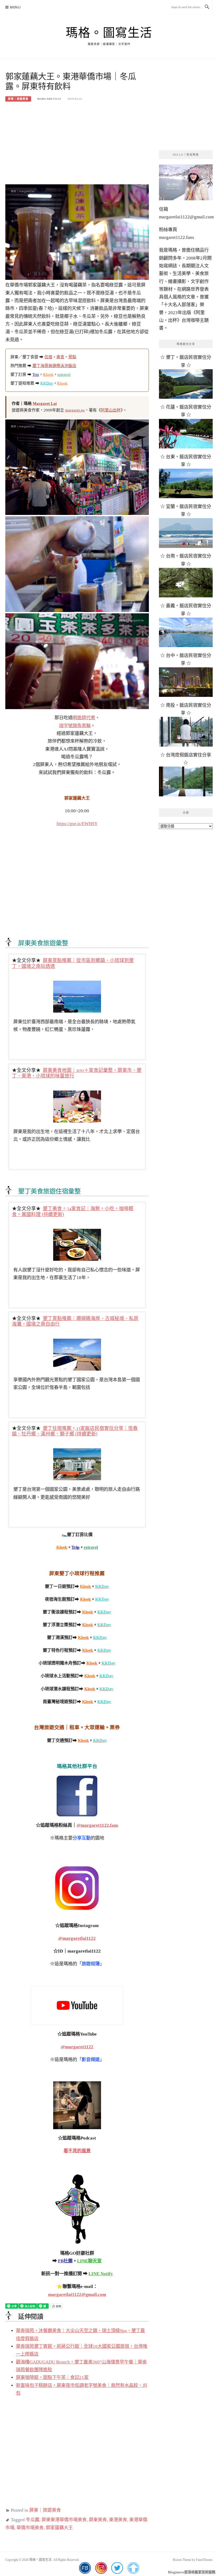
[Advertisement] (77, 146)
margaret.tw (75, 410)
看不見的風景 (77, 2151)
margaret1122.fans (177, 237)
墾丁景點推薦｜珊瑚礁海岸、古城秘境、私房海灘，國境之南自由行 (75, 1321)
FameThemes (204, 2560)
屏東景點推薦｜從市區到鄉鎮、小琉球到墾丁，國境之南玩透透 (73, 963)
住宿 (48, 357)
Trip (36, 374)
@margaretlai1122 (77, 1938)
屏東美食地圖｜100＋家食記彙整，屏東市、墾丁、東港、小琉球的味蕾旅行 (77, 1073)
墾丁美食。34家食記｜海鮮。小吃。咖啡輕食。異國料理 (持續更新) (73, 1211)
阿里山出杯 (111, 410)
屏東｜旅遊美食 (18, 99)
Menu (15, 7)
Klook (48, 374)
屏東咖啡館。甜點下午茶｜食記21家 (52, 2377)
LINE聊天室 (89, 2261)
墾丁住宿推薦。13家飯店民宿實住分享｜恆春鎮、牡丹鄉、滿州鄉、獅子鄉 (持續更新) (75, 1431)
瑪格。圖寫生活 (109, 33)
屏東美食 (98, 2520)
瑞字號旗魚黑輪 (75, 726)
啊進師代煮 (84, 718)
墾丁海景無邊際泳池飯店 (54, 366)
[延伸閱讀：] (77, 1796)
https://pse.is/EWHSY (77, 824)
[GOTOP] (133, 2568)
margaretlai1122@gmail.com (77, 2294)
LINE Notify (101, 2274)
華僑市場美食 (30, 2528)
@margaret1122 (77, 2047)
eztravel (64, 374)
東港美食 (118, 2520)
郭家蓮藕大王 (59, 2528)
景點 (72, 357)
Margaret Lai (45, 403)
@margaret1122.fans (97, 1825)
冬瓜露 (33, 2520)
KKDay (47, 383)
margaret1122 (49, 99)
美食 (60, 357)
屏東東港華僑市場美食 (64, 2520)
